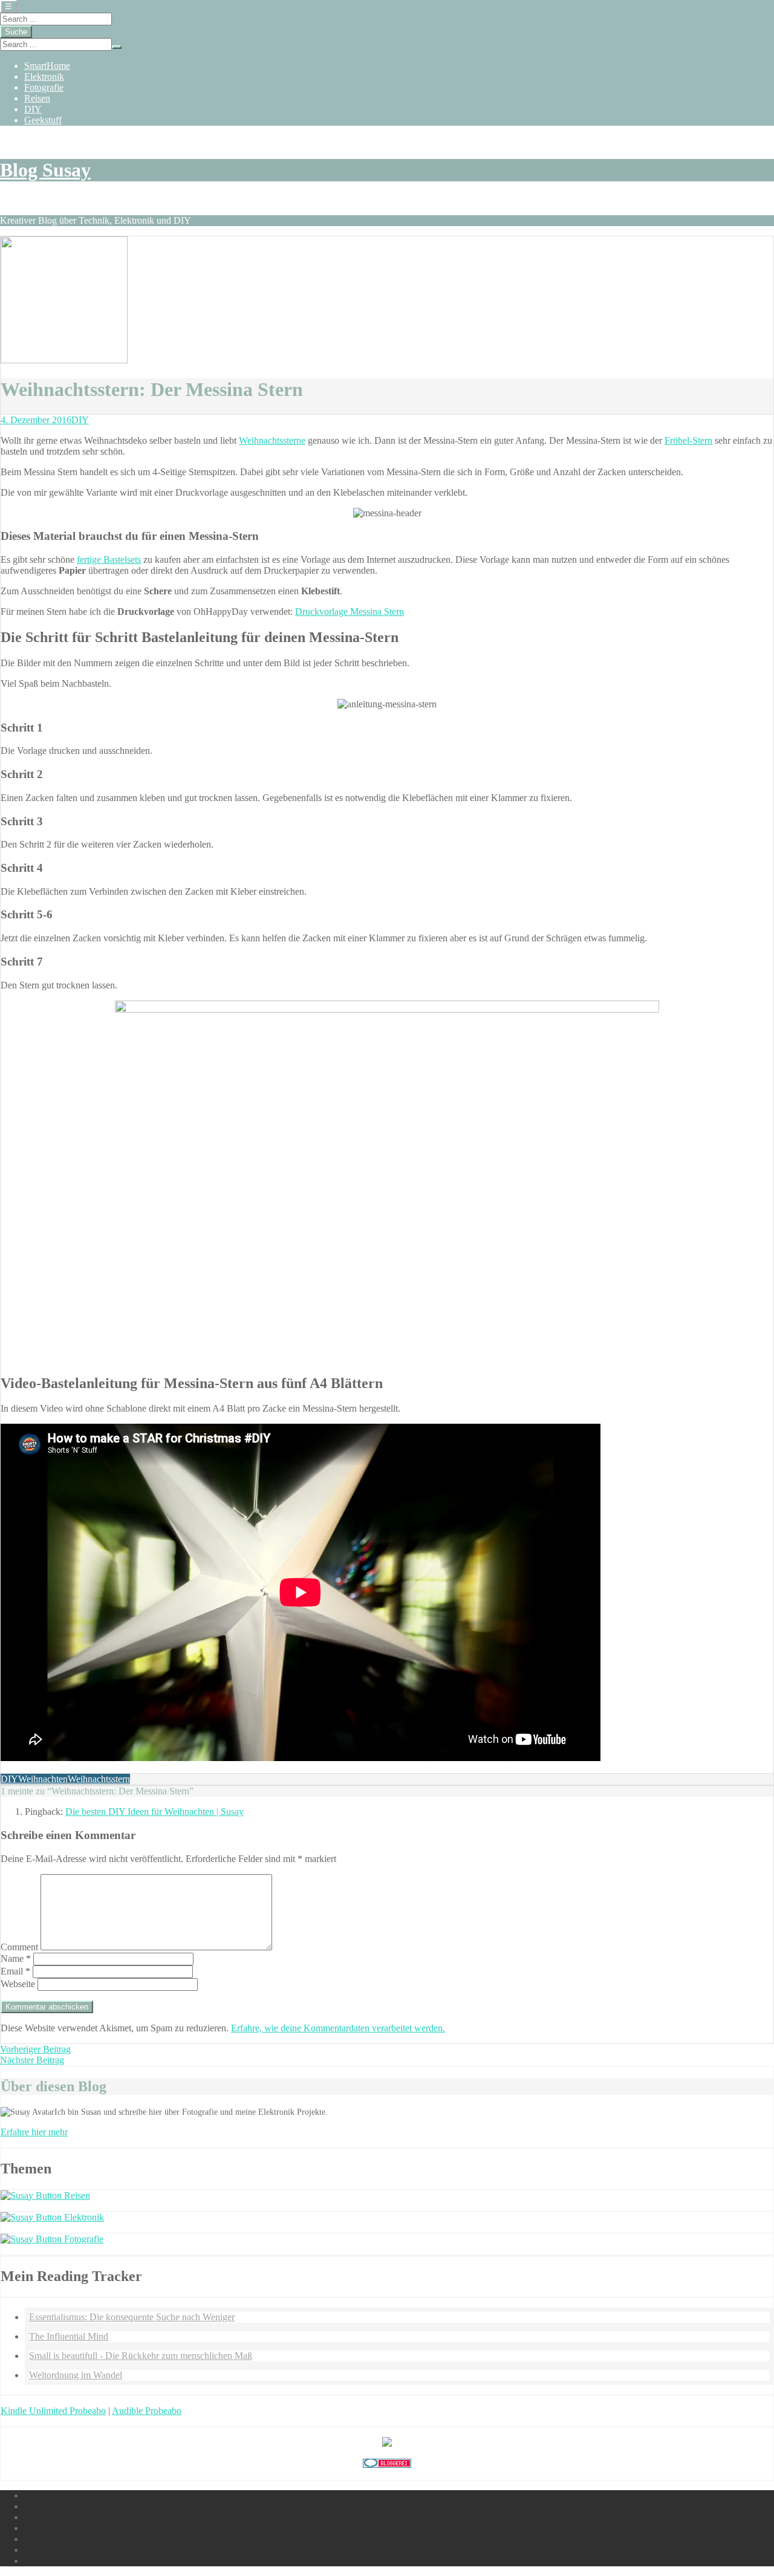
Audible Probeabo (147, 2411)
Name (16, 1958)
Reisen (37, 98)
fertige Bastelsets (109, 560)
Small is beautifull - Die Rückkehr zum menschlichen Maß (141, 2356)
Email (15, 1971)
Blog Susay (45, 170)
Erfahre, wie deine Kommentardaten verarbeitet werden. (338, 2028)
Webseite (18, 1984)
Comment (19, 1947)
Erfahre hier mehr (34, 2132)
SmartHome (47, 66)
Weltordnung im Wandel (76, 2375)
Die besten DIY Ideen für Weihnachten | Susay (154, 1812)
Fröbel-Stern (688, 440)
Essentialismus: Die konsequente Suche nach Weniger (132, 2317)
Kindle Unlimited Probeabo (53, 2411)
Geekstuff (43, 120)
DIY (33, 109)
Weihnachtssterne (272, 440)
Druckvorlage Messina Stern (350, 612)
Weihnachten (43, 1779)
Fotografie (44, 87)
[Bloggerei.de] (387, 2464)
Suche (16, 32)
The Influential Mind (69, 2336)
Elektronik (44, 76)
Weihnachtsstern (99, 1779)
